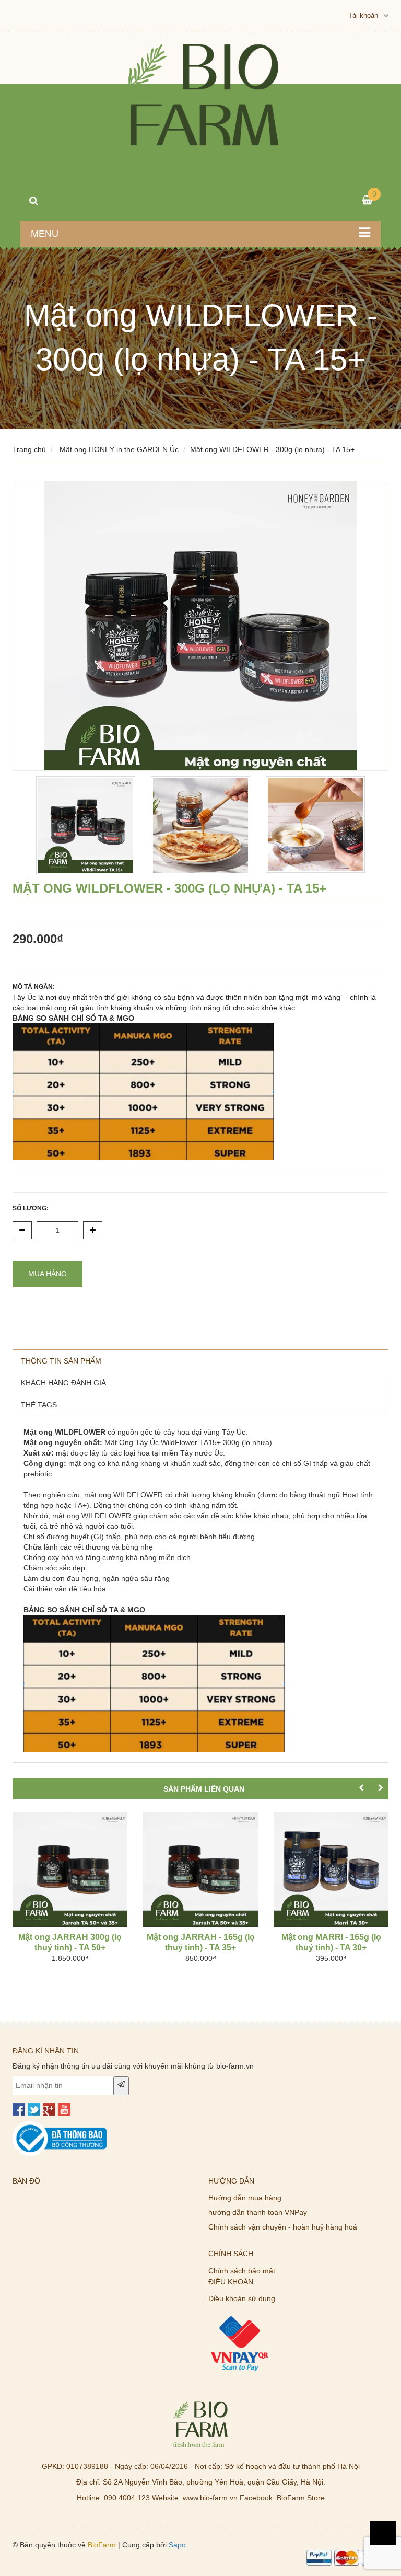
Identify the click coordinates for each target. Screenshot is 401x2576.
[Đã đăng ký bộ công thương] (60, 2126)
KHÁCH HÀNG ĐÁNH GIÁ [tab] (63, 1383)
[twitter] (34, 2109)
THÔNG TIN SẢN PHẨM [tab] (61, 1361)
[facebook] (19, 2109)
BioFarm (102, 2545)
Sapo (177, 2545)
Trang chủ (29, 449)
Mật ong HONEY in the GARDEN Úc (119, 449)
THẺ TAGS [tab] (39, 1405)
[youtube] (64, 2109)
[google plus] (49, 2109)
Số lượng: (31, 1208)
